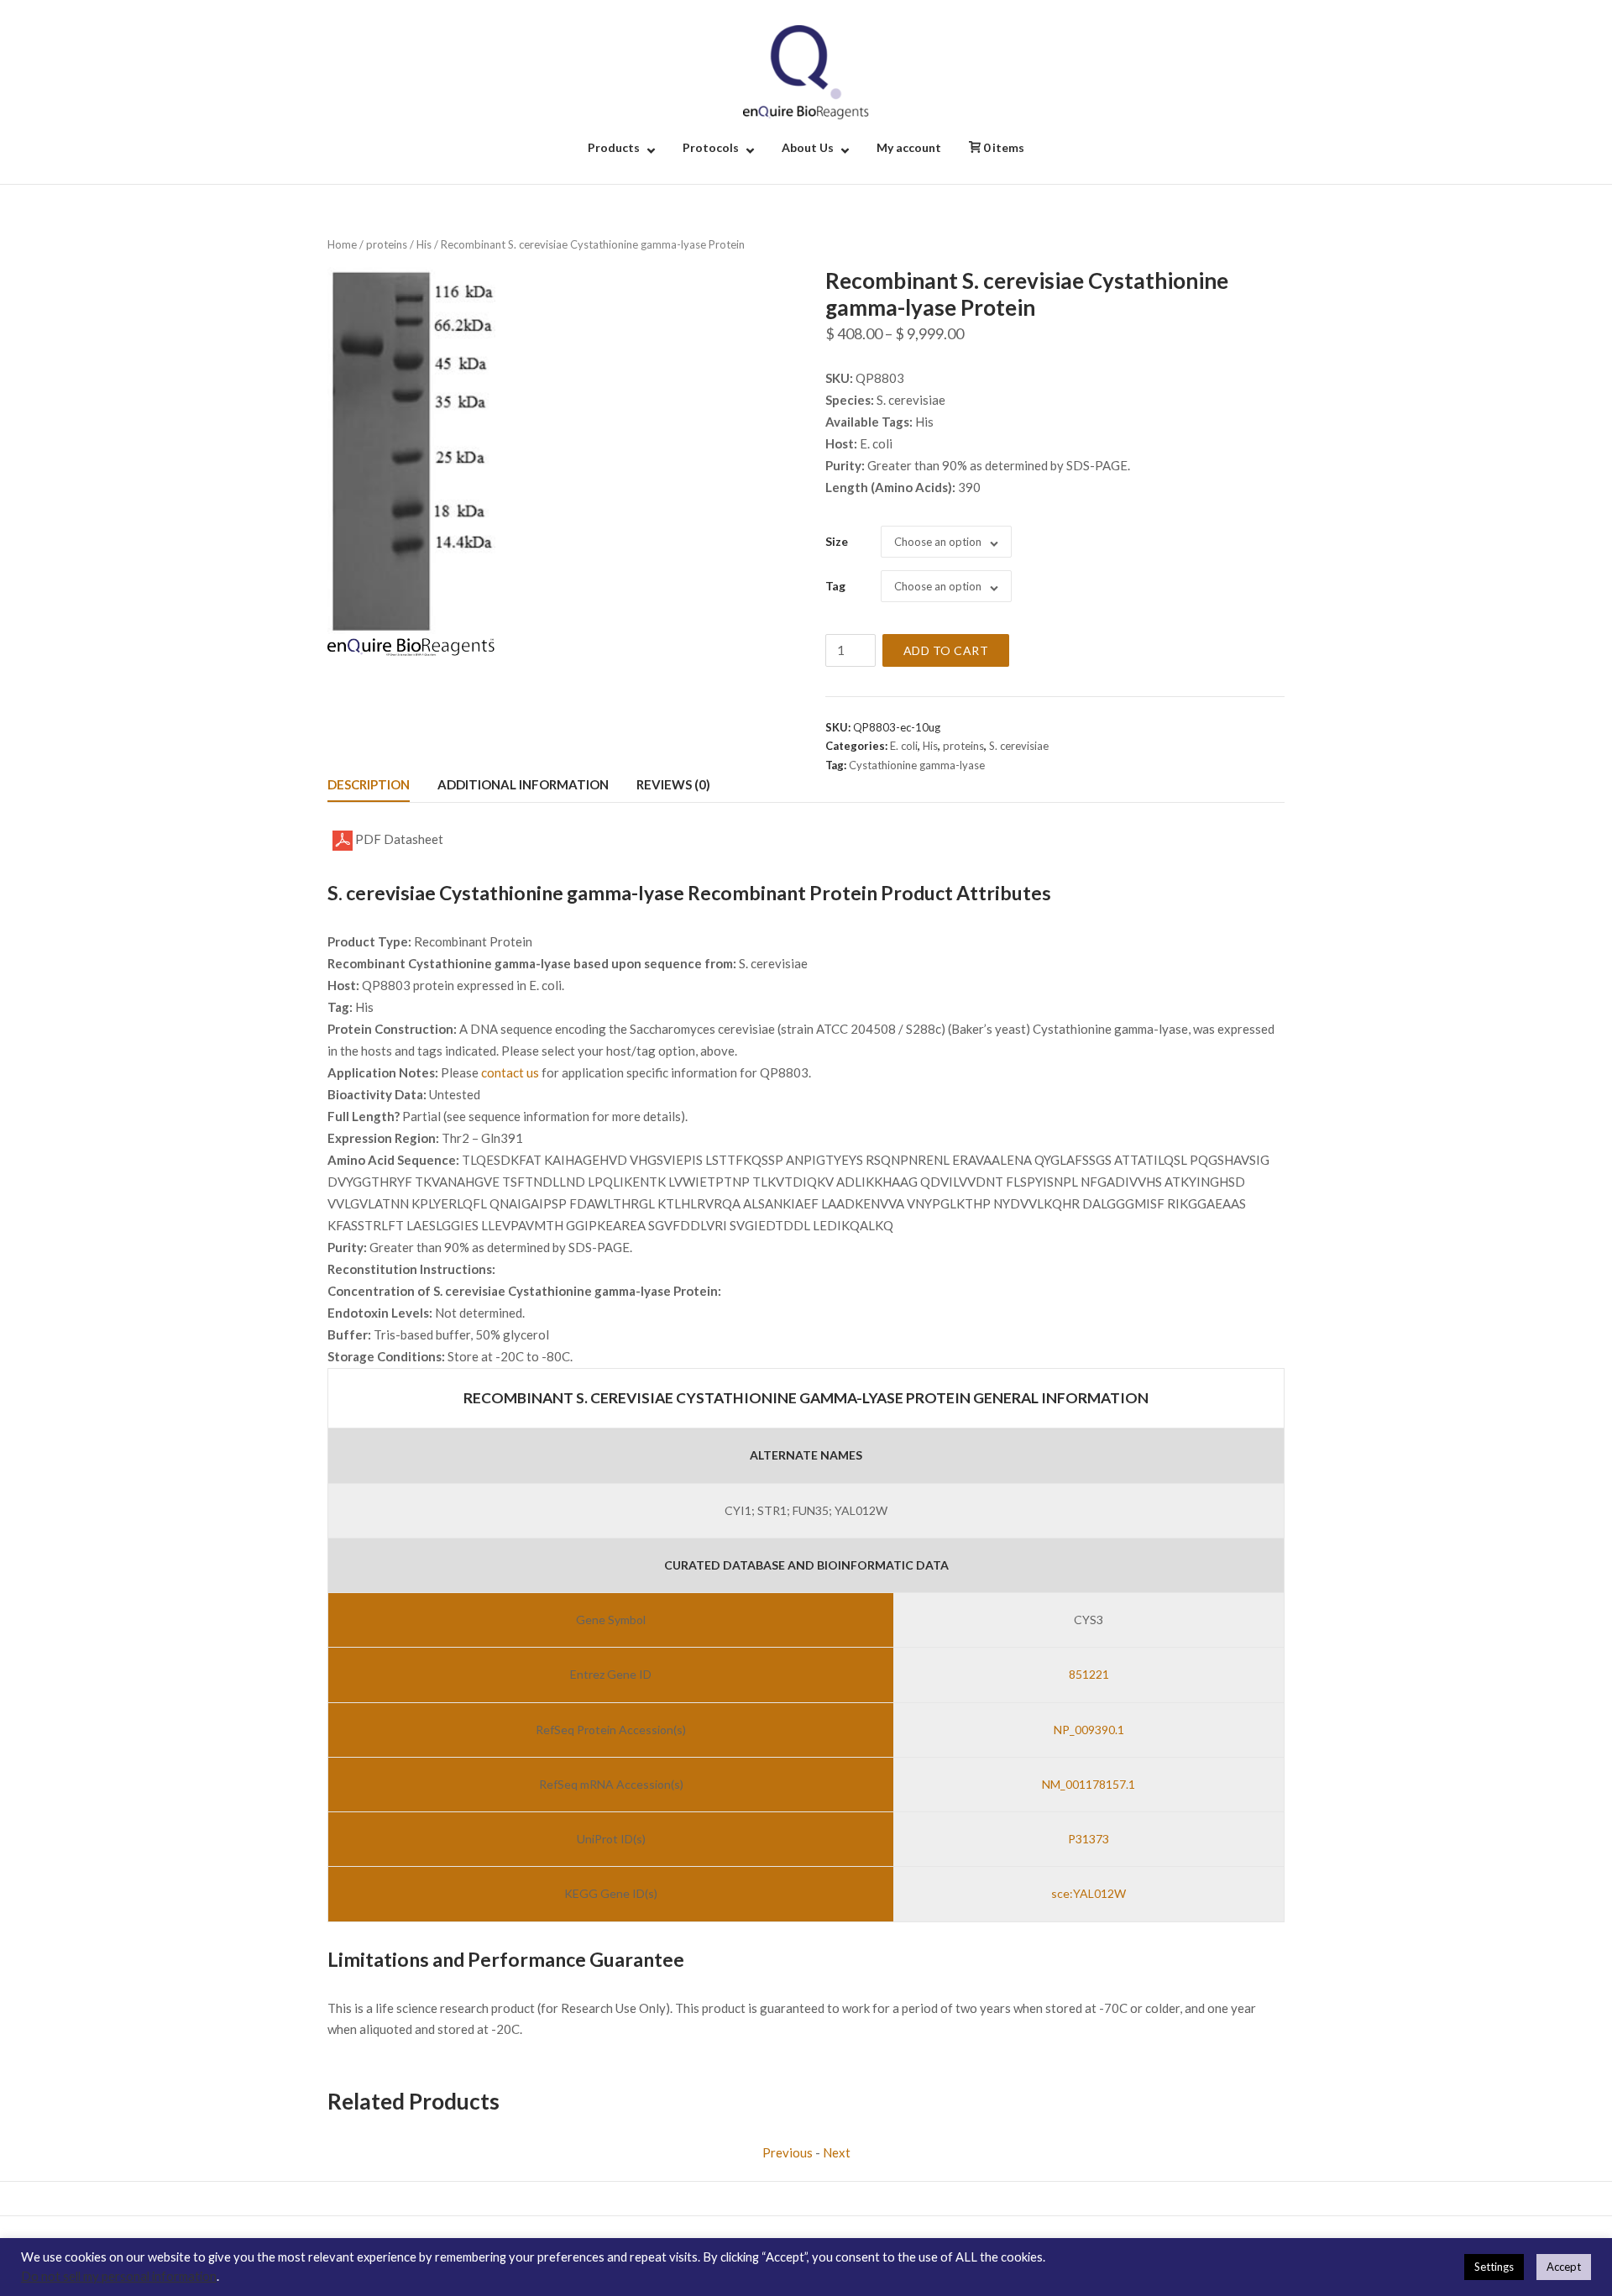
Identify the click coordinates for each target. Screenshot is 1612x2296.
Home (342, 244)
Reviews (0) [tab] (673, 784)
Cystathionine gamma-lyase (917, 765)
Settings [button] (1494, 2267)
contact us (510, 1072)
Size (837, 541)
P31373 (1089, 1839)
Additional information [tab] (523, 784)
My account (909, 147)
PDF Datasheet (398, 839)
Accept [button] (1564, 2267)
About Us (808, 147)
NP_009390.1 (1089, 1730)
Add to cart (946, 650)
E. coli (904, 746)
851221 (1089, 1674)
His (424, 244)
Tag (835, 586)
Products (614, 147)
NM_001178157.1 (1089, 1784)
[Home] (806, 71)
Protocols (711, 147)
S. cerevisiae (1019, 746)
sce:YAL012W (1089, 1893)
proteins (387, 244)
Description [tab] (369, 784)
